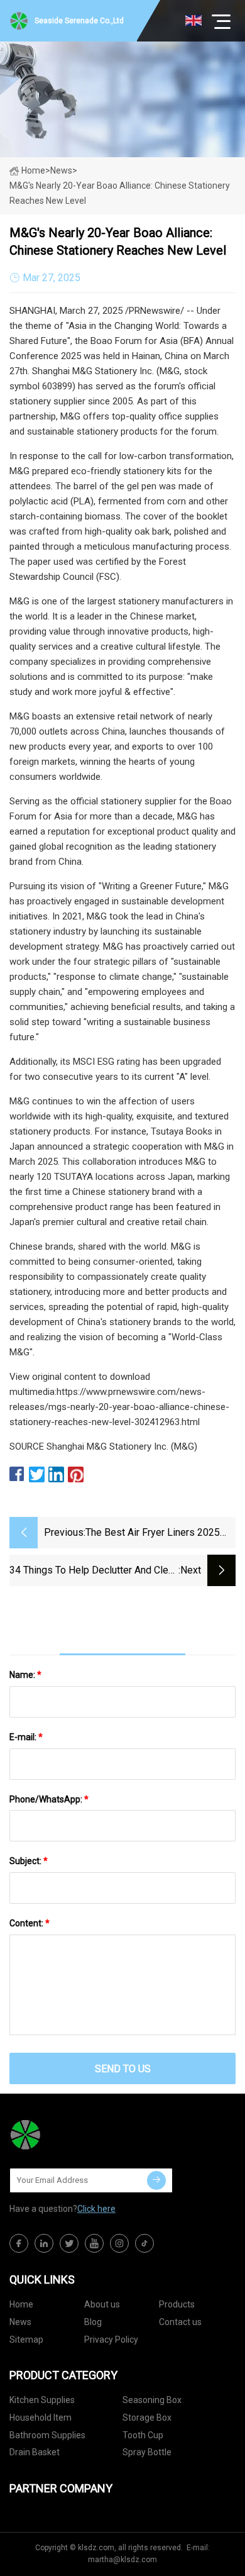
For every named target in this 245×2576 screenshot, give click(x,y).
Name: (25, 1675)
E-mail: (26, 1737)
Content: (30, 1923)
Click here (96, 2209)
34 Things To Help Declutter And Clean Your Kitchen (94, 1571)
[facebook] (19, 2243)
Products (177, 2304)
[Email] (156, 2180)
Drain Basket (35, 2452)
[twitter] (69, 2243)
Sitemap (26, 2340)
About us (102, 2304)
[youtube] (94, 2243)
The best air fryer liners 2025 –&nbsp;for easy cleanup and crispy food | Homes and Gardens (153, 1534)
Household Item (41, 2418)
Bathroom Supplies (47, 2435)
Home (33, 170)
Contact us (180, 2322)
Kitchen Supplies (42, 2400)
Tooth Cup (143, 2435)
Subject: (29, 1861)
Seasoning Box (152, 2400)
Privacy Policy (111, 2340)
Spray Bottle (147, 2452)
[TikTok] (144, 2243)
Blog (93, 2322)
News (20, 2322)
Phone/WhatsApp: (49, 1799)
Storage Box (147, 2418)
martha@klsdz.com (122, 2560)
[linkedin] (44, 2243)
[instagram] (119, 2243)
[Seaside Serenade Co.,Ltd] (72, 2135)
